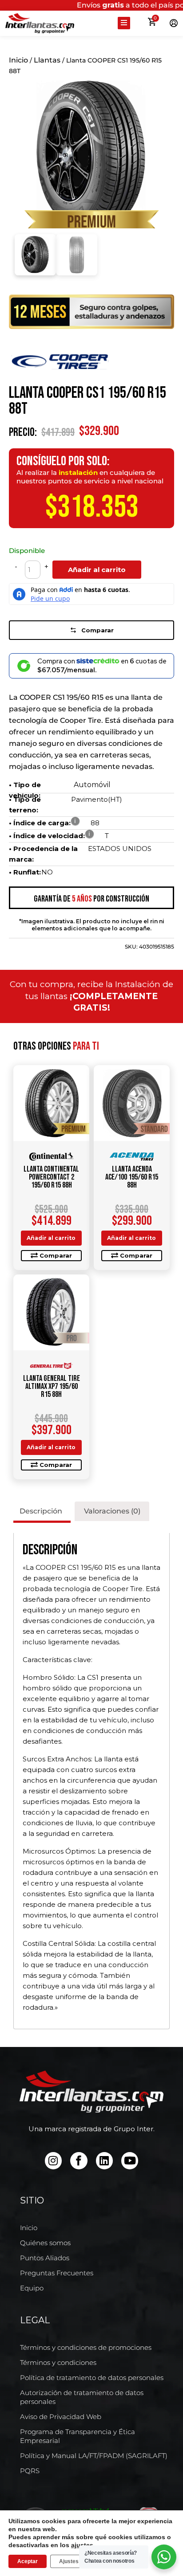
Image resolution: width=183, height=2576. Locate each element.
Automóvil (92, 785)
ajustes (82, 2545)
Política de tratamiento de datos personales (92, 2378)
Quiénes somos (45, 2243)
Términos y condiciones (58, 2362)
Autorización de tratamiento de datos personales (82, 2397)
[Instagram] (53, 2160)
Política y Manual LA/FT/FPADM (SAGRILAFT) (94, 2456)
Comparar (97, 630)
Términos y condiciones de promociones (86, 2347)
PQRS (30, 2471)
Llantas (47, 60)
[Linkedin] (104, 2160)
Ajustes (69, 2561)
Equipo (32, 2288)
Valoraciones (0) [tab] (112, 1511)
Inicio (18, 60)
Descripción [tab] (41, 1511)
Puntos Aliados (45, 2258)
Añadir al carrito (97, 570)
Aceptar (28, 2561)
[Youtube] (130, 2160)
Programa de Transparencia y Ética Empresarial (78, 2436)
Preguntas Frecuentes (57, 2273)
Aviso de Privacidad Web (61, 2417)
